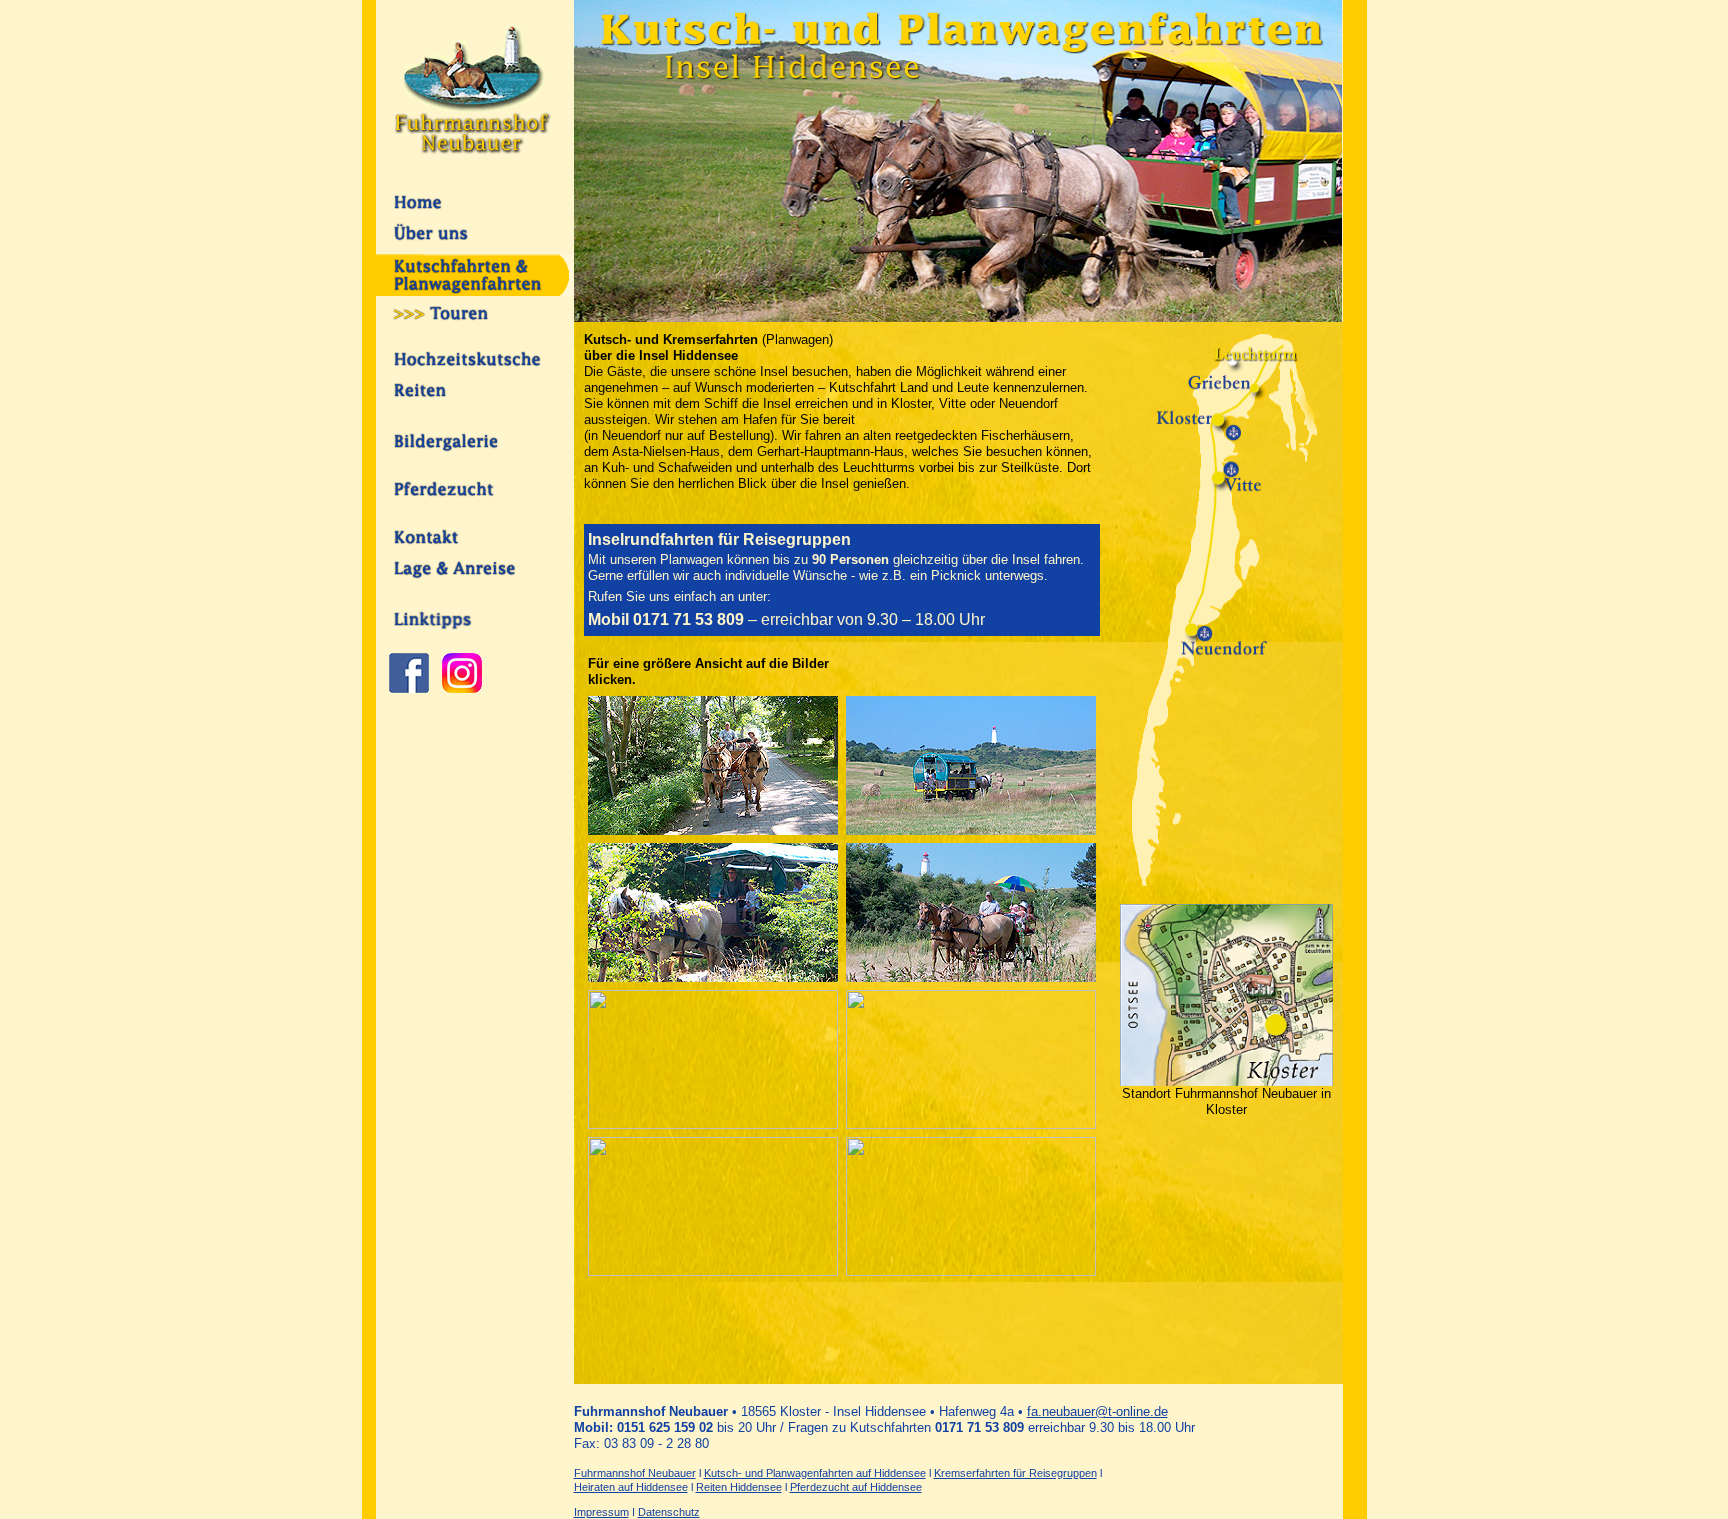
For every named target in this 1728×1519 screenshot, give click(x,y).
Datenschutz (669, 1512)
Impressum (601, 1512)
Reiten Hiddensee (739, 1487)
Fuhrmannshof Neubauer (635, 1473)
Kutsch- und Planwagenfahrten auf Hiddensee (815, 1473)
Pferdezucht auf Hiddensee (856, 1487)
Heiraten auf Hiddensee (631, 1487)
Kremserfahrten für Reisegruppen (1015, 1473)
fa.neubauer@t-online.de (1097, 1411)
